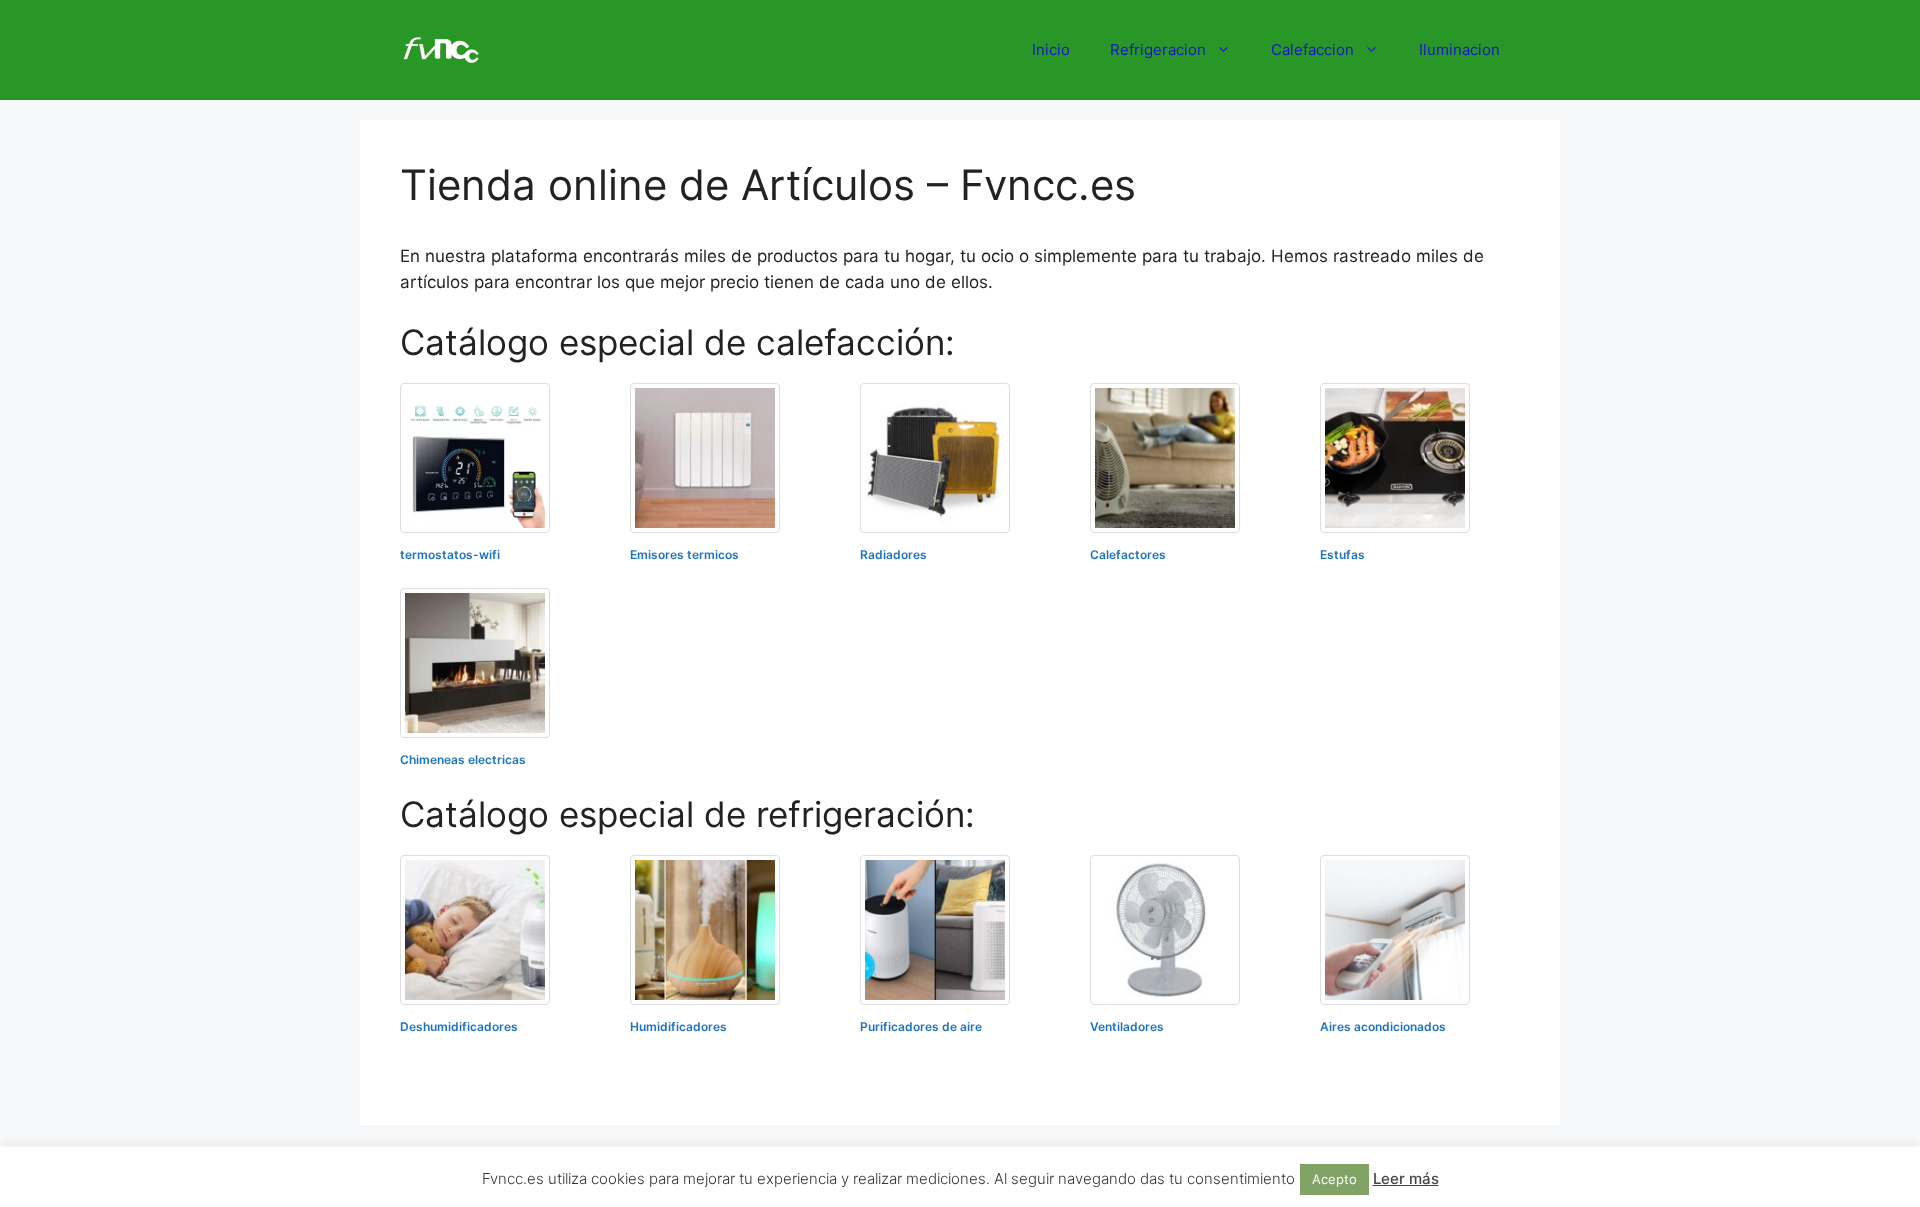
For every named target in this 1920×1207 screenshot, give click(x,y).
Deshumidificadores (459, 1026)
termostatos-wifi (450, 554)
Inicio (1051, 49)
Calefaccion (1312, 49)
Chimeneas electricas (463, 759)
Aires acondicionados (1383, 1026)
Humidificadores (678, 1026)
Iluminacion (1459, 49)
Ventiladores (1127, 1026)
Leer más (1406, 1178)
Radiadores (893, 554)
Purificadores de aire (921, 1026)
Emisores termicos (684, 554)
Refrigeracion (1158, 49)
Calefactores (1128, 554)
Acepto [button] (1334, 1179)
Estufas (1342, 554)
